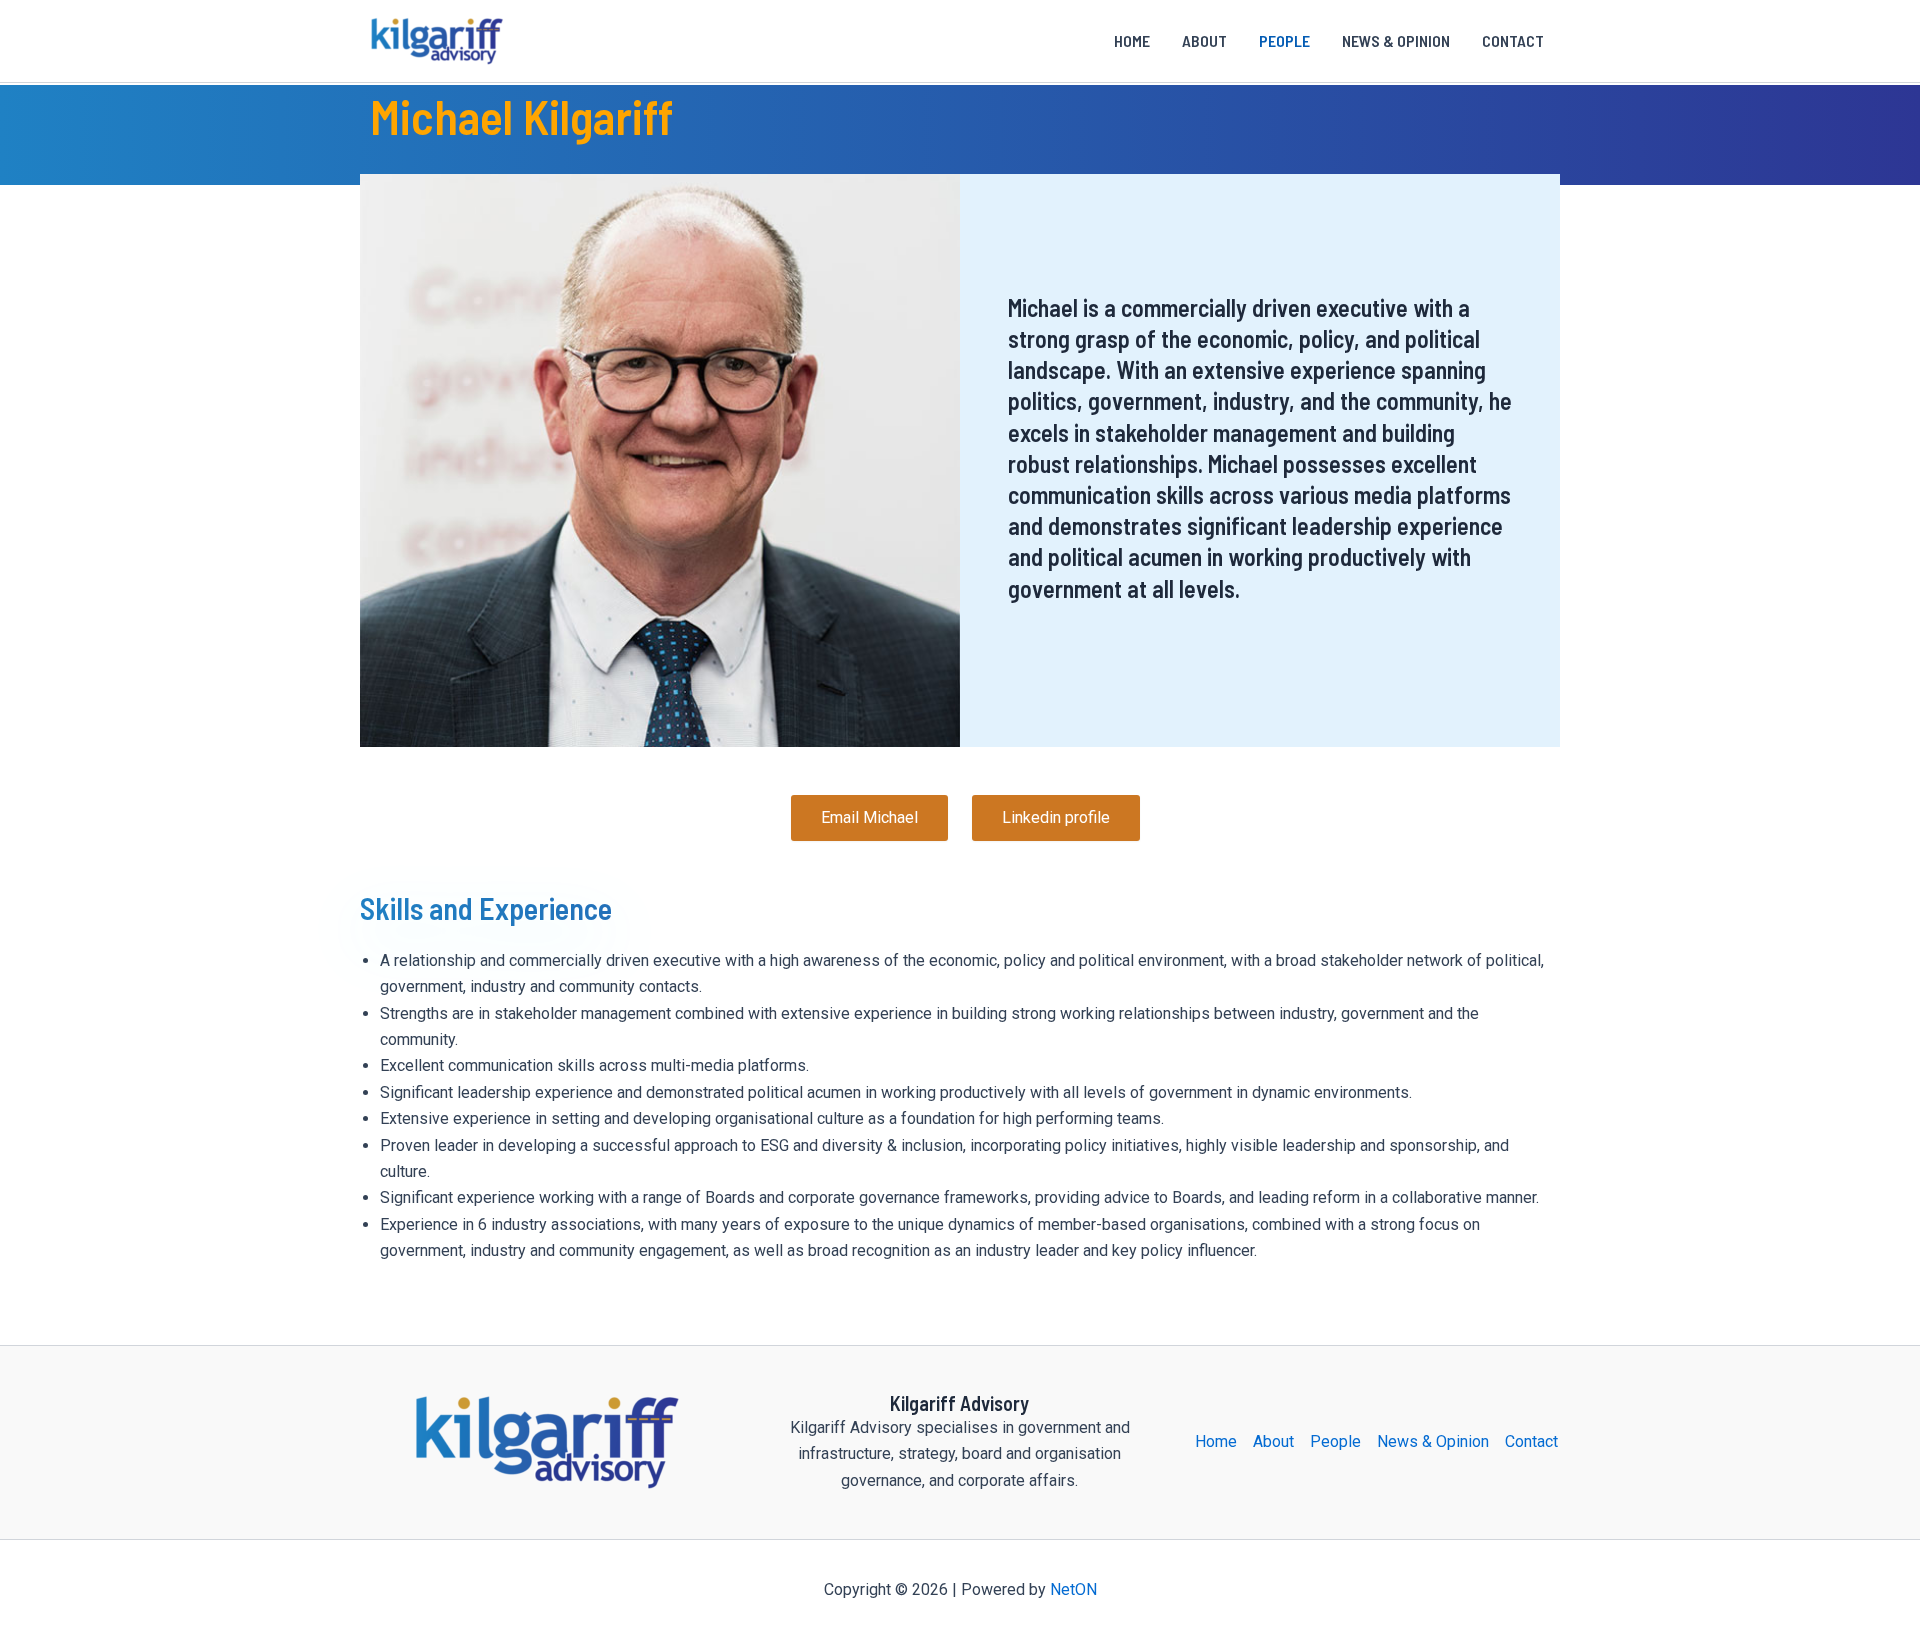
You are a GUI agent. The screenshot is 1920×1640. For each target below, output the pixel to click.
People (1284, 40)
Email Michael (869, 817)
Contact (1513, 40)
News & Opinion (1396, 40)
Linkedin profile (1056, 817)
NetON (1073, 1589)
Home (1132, 40)
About (1204, 40)
